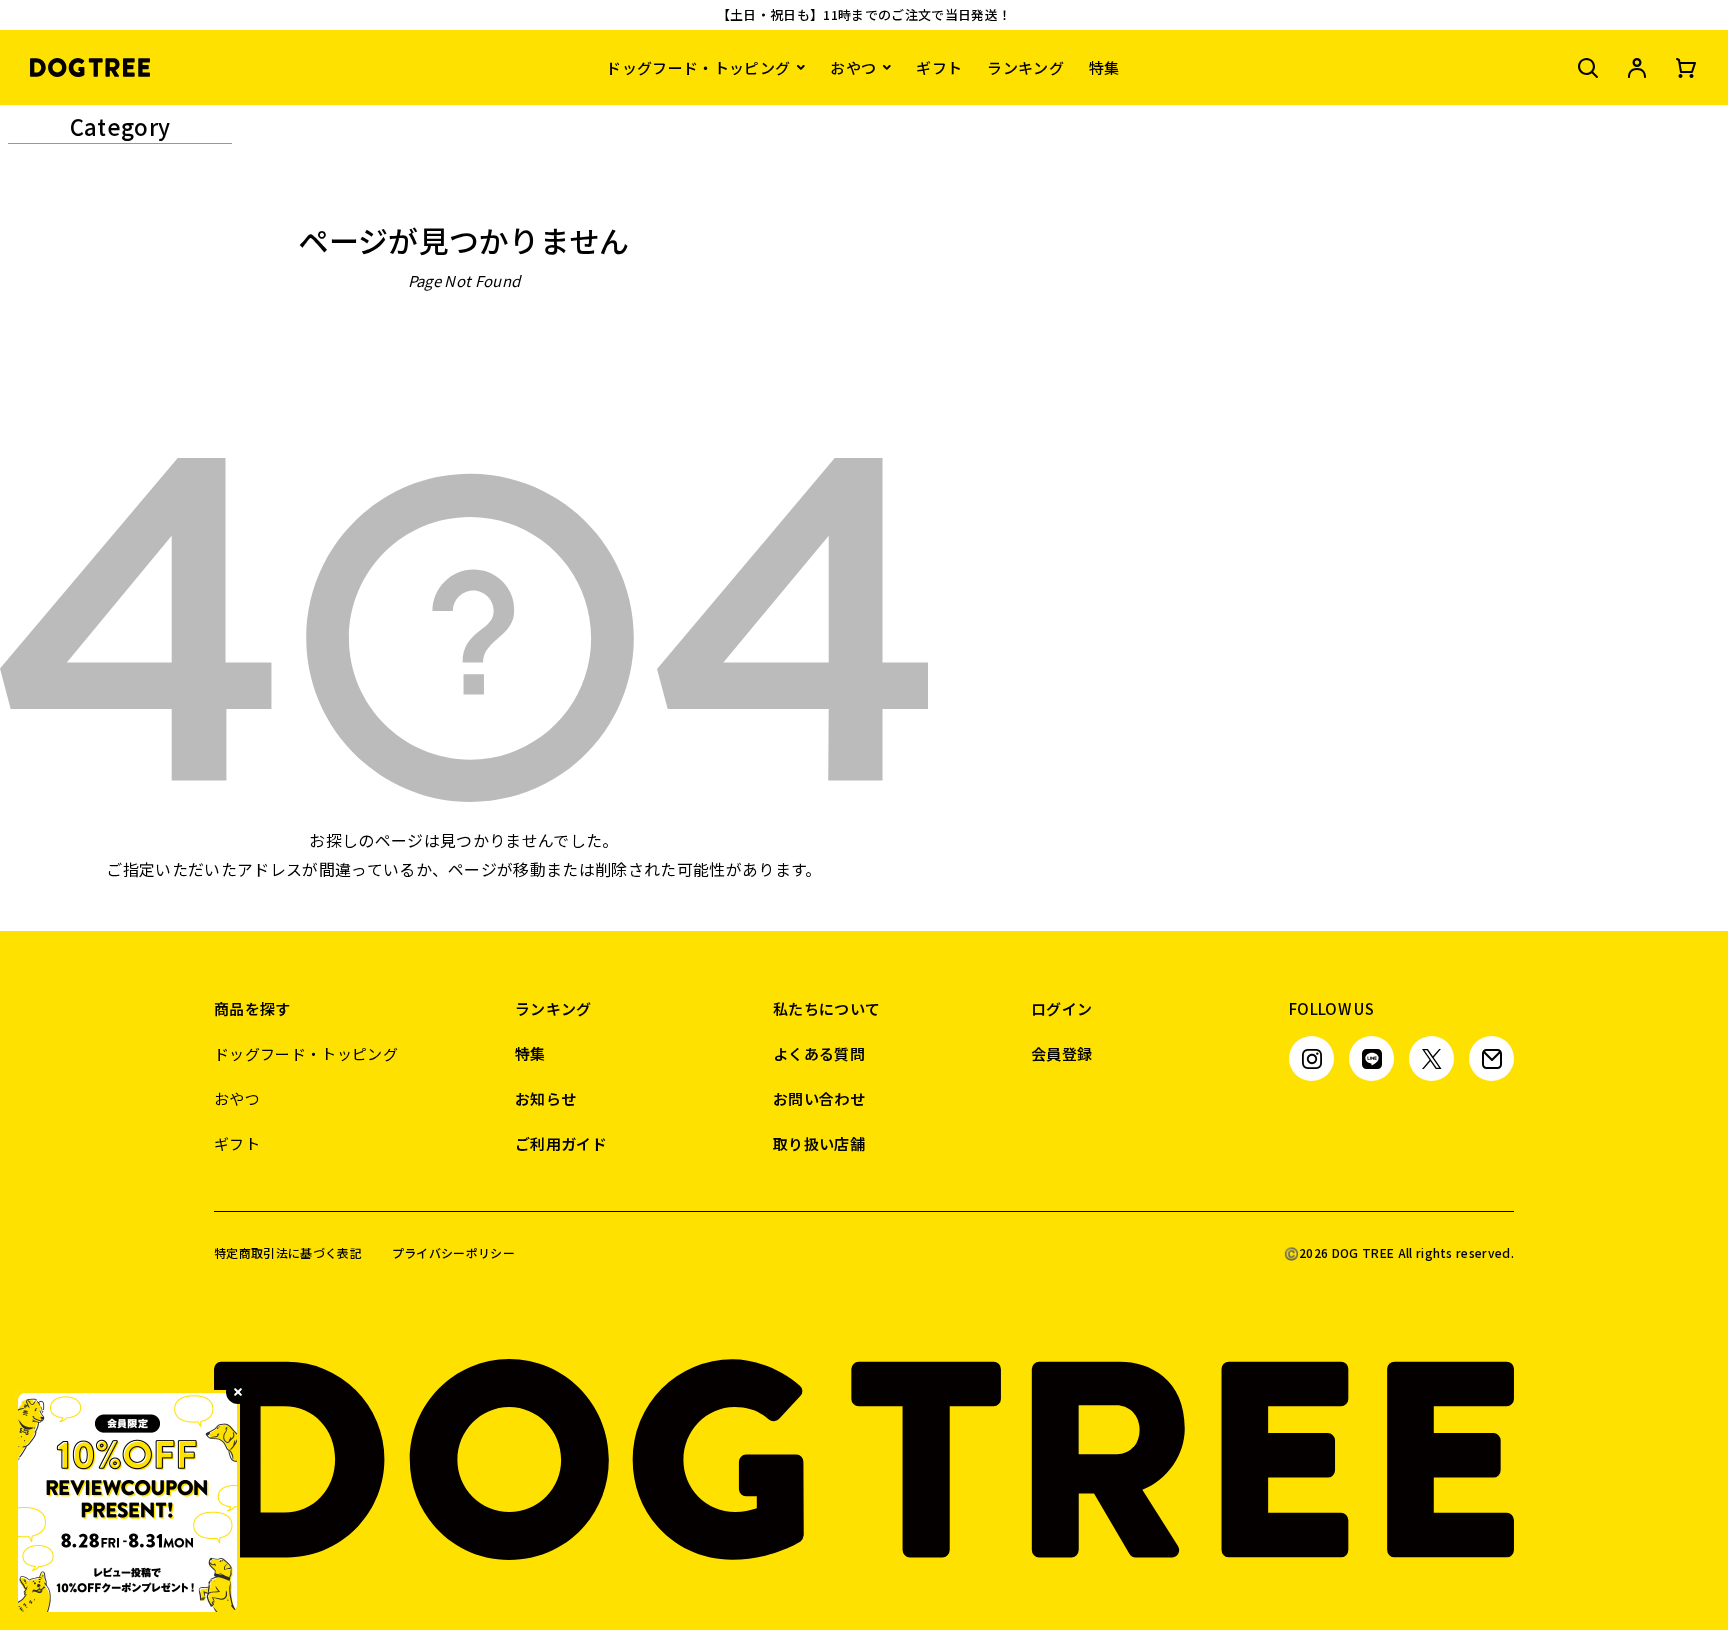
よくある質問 (819, 1053)
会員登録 (1061, 1053)
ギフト (939, 67)
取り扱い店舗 (819, 1143)
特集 (1104, 67)
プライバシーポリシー (453, 1253)
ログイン (1061, 1008)
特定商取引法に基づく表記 (288, 1253)
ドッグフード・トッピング (698, 67)
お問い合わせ (819, 1098)
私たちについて (826, 1008)
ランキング (1025, 67)
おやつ (853, 67)
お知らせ (545, 1098)
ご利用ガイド (561, 1143)
